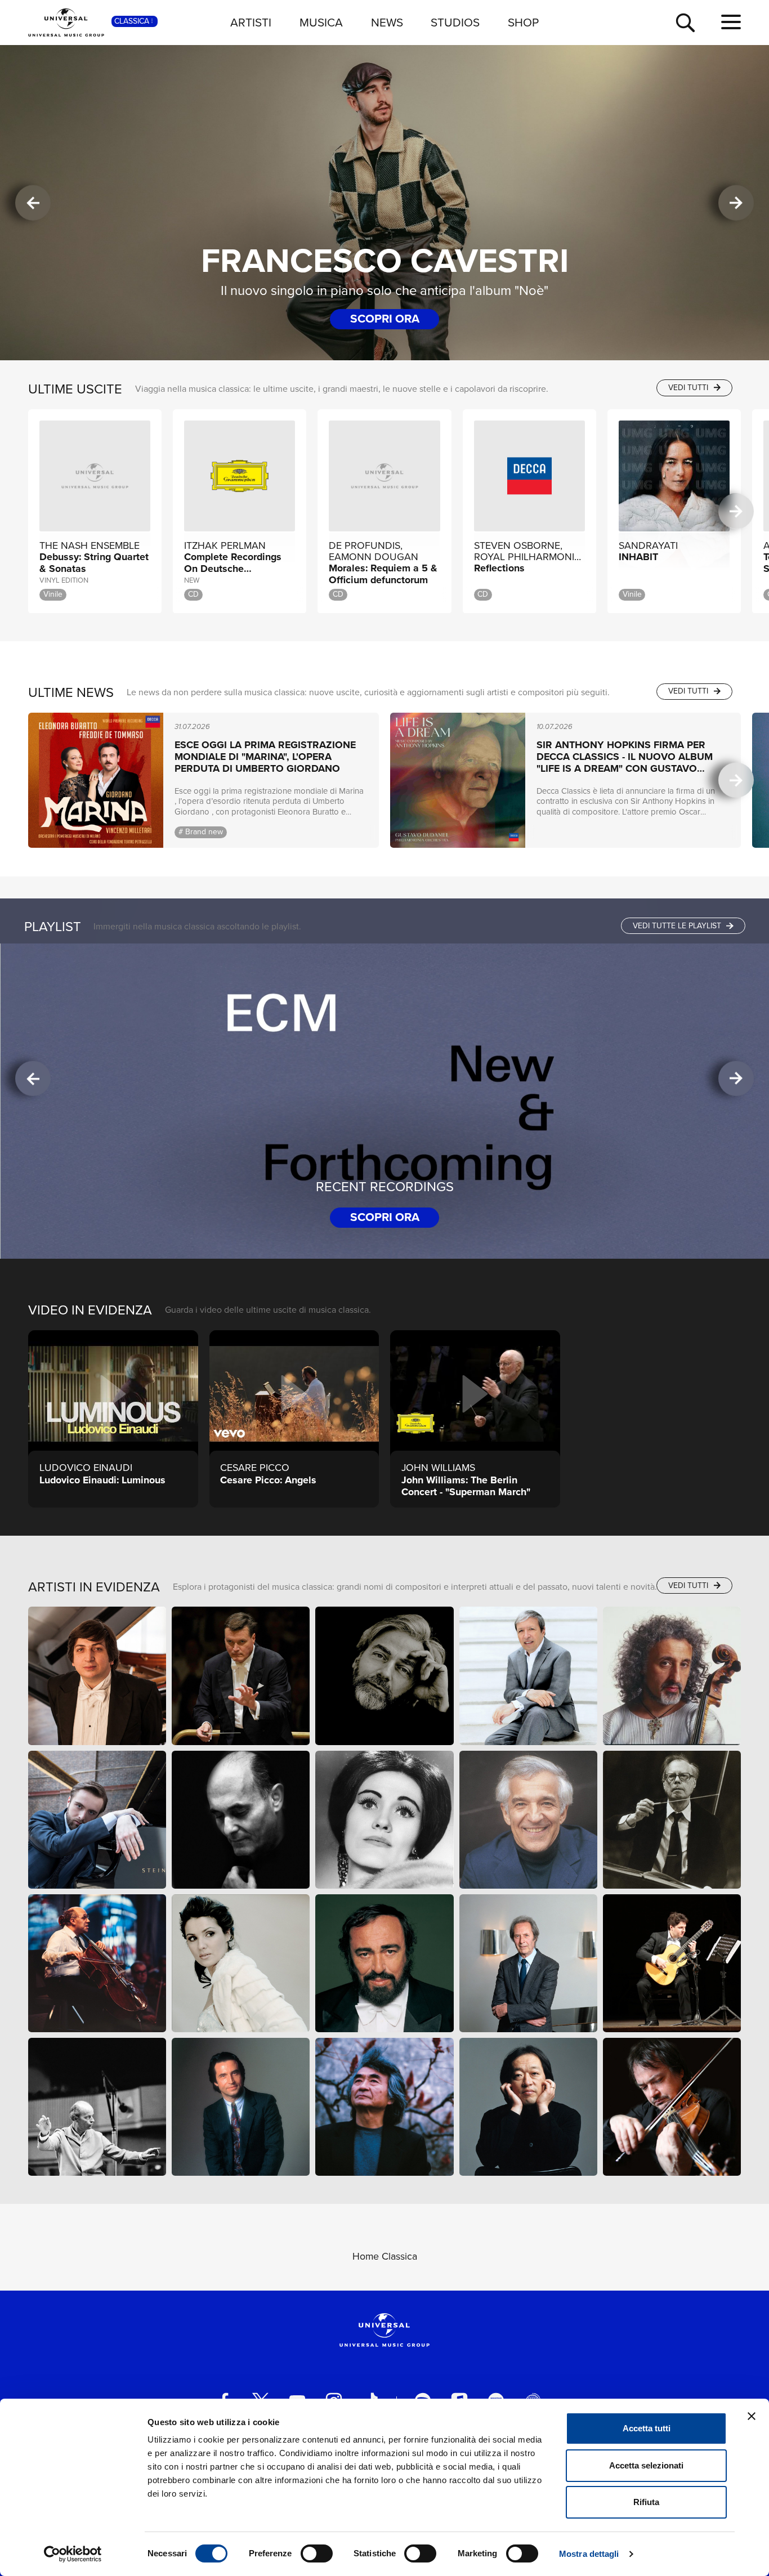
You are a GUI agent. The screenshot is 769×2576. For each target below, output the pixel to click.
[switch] (317, 2553)
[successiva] (736, 203)
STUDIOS (455, 22)
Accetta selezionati (646, 2465)
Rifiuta (646, 2502)
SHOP (523, 22)
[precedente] (33, 203)
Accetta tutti (647, 2428)
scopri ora (385, 318)
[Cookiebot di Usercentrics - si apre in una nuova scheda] (73, 2554)
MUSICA (321, 22)
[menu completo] (731, 23)
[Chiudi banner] (752, 2416)
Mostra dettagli (589, 2554)
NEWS (387, 22)
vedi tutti (689, 388)
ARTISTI (251, 22)
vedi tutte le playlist (678, 926)
